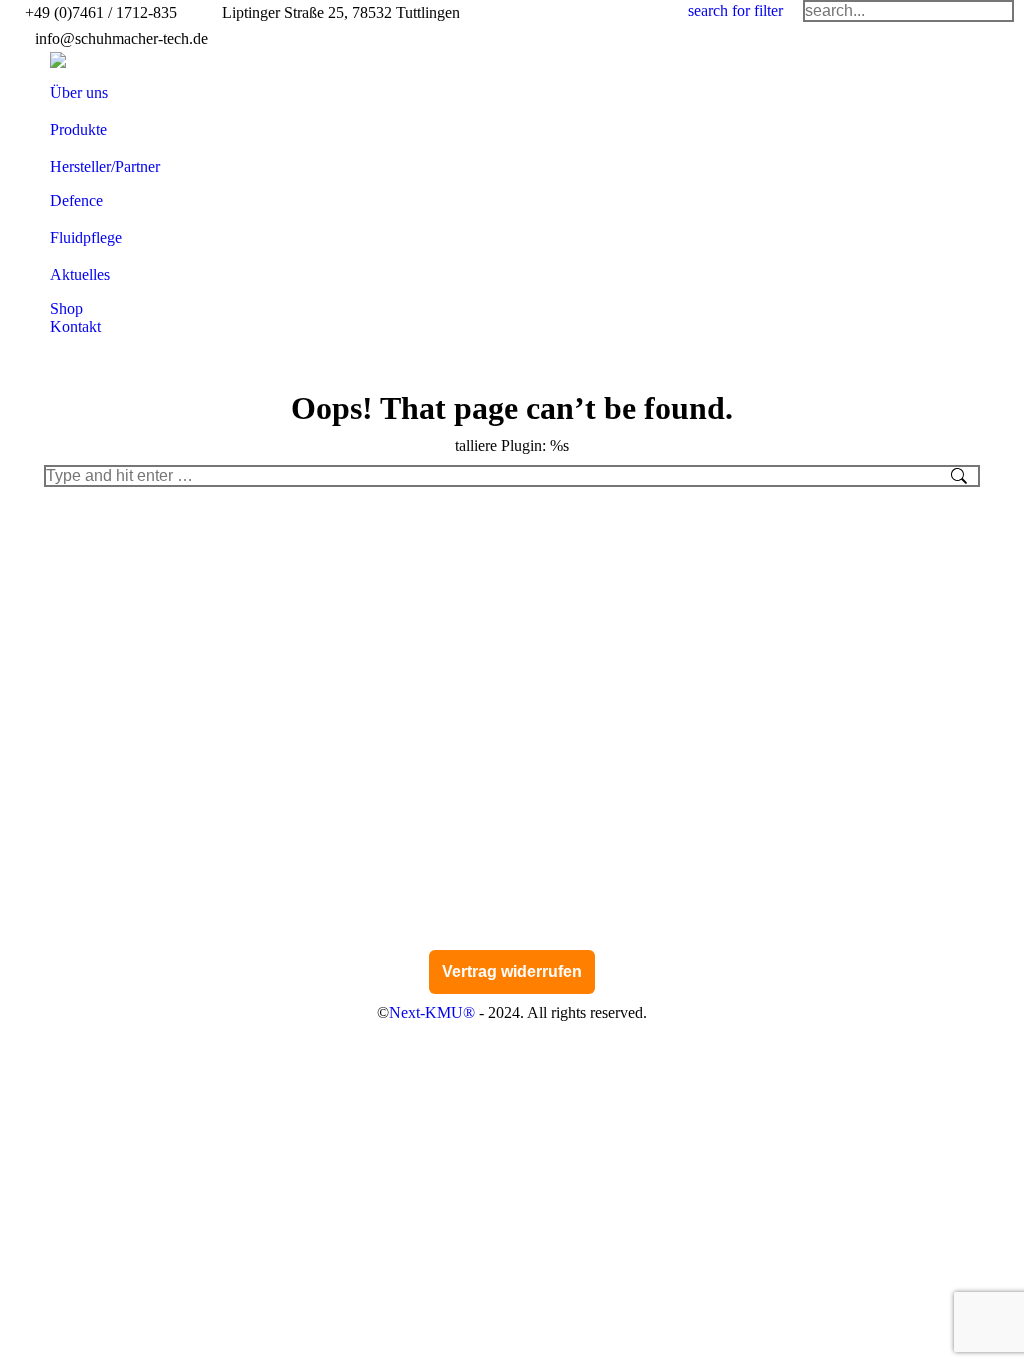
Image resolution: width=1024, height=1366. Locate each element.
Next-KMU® (432, 1012)
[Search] (908, 11)
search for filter (735, 10)
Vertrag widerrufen (512, 971)
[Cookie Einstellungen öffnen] (44, 1340)
